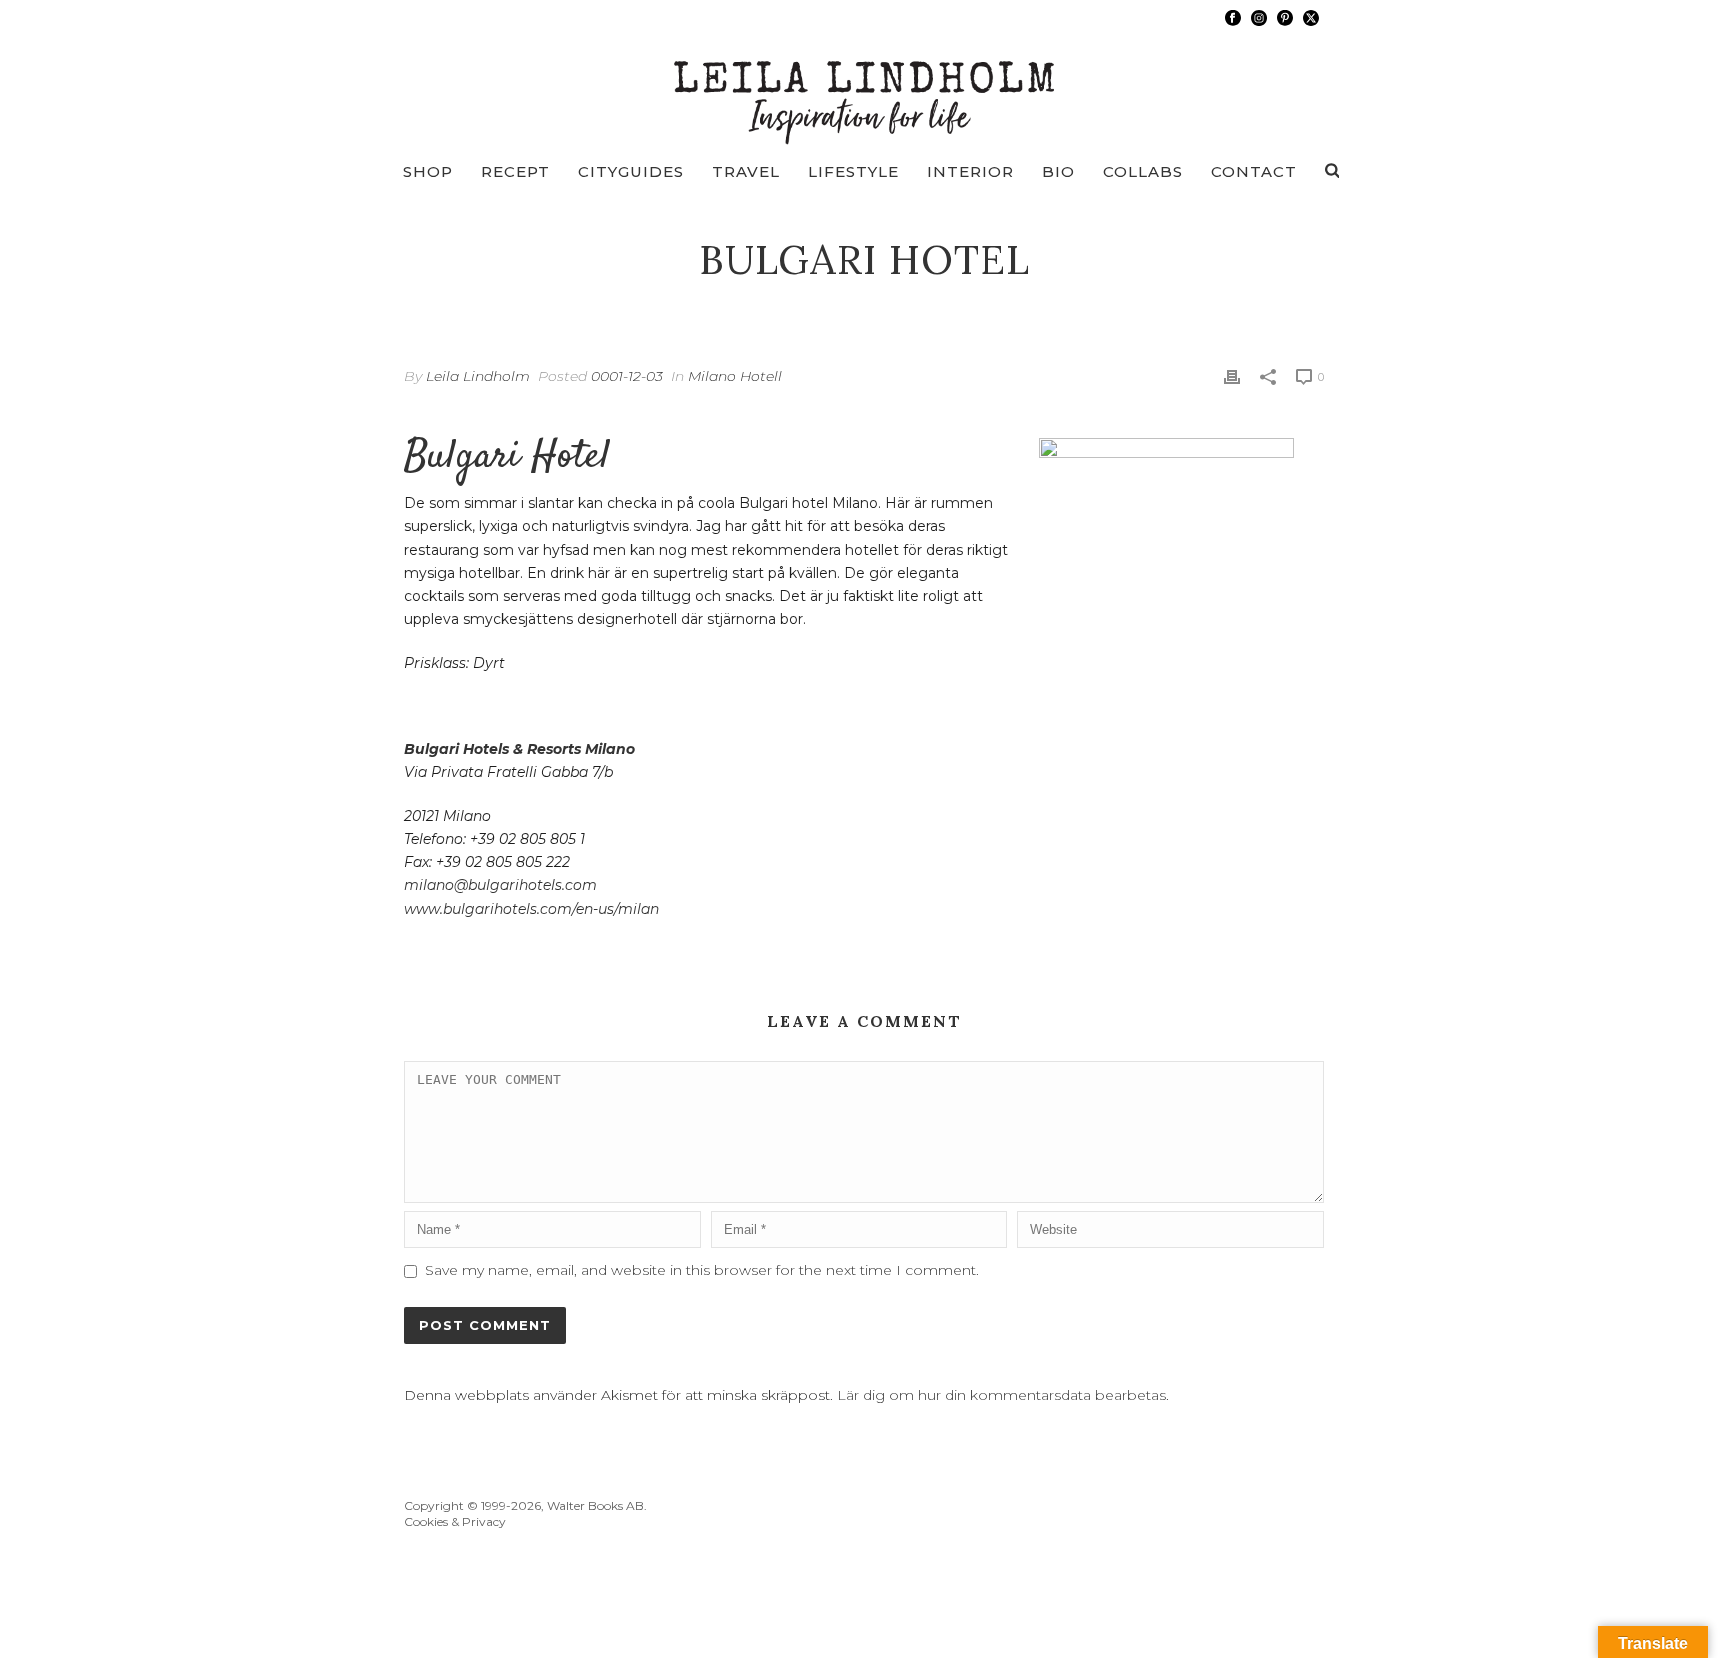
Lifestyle (853, 171)
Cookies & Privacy (455, 1521)
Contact (1254, 171)
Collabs (1143, 171)
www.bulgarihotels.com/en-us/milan (531, 909)
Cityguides (631, 171)
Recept (515, 171)
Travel (746, 171)
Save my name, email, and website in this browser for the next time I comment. (702, 1270)
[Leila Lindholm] (864, 90)
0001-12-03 (627, 376)
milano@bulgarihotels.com (500, 885)
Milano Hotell (735, 376)
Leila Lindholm (478, 376)
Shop (428, 171)
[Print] (1232, 376)
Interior (970, 171)
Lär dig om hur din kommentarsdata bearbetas (1001, 1395)
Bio (1058, 171)
